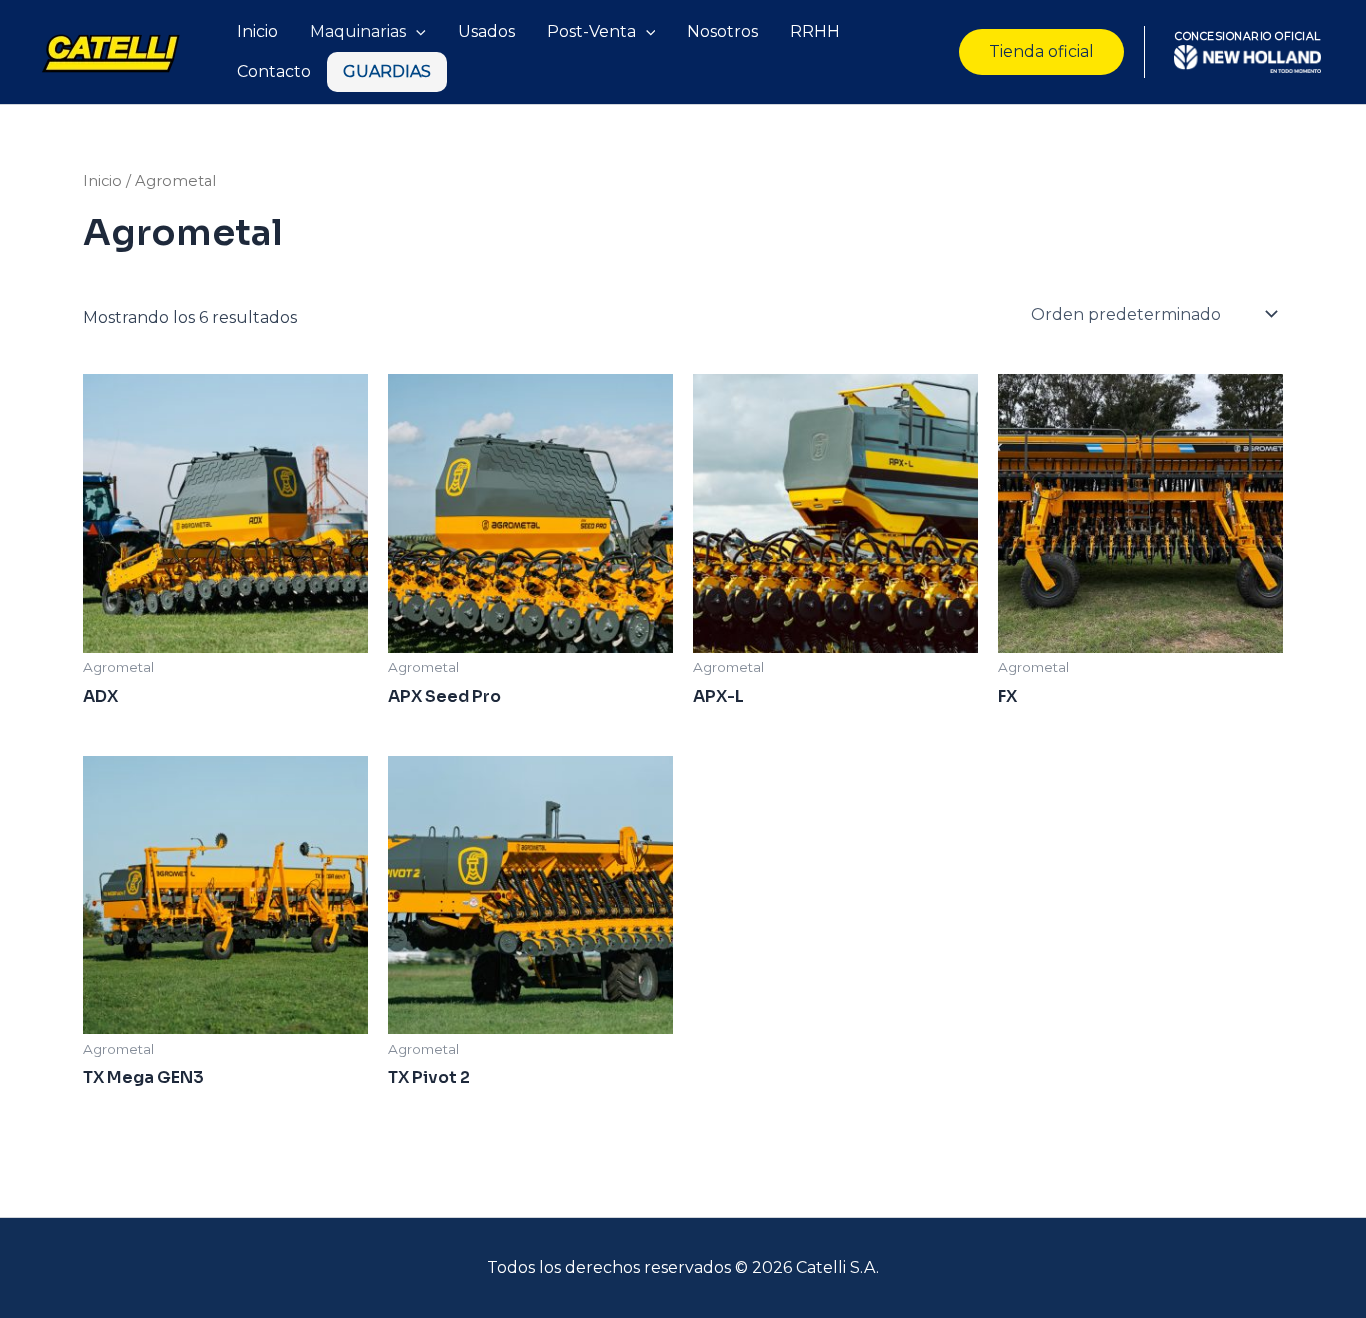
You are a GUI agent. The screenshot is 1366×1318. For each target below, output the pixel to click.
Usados (486, 31)
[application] (416, 32)
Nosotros (722, 31)
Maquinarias (358, 31)
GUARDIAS (387, 71)
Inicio (257, 31)
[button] (1041, 52)
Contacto (274, 71)
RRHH (815, 31)
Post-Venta (591, 31)
